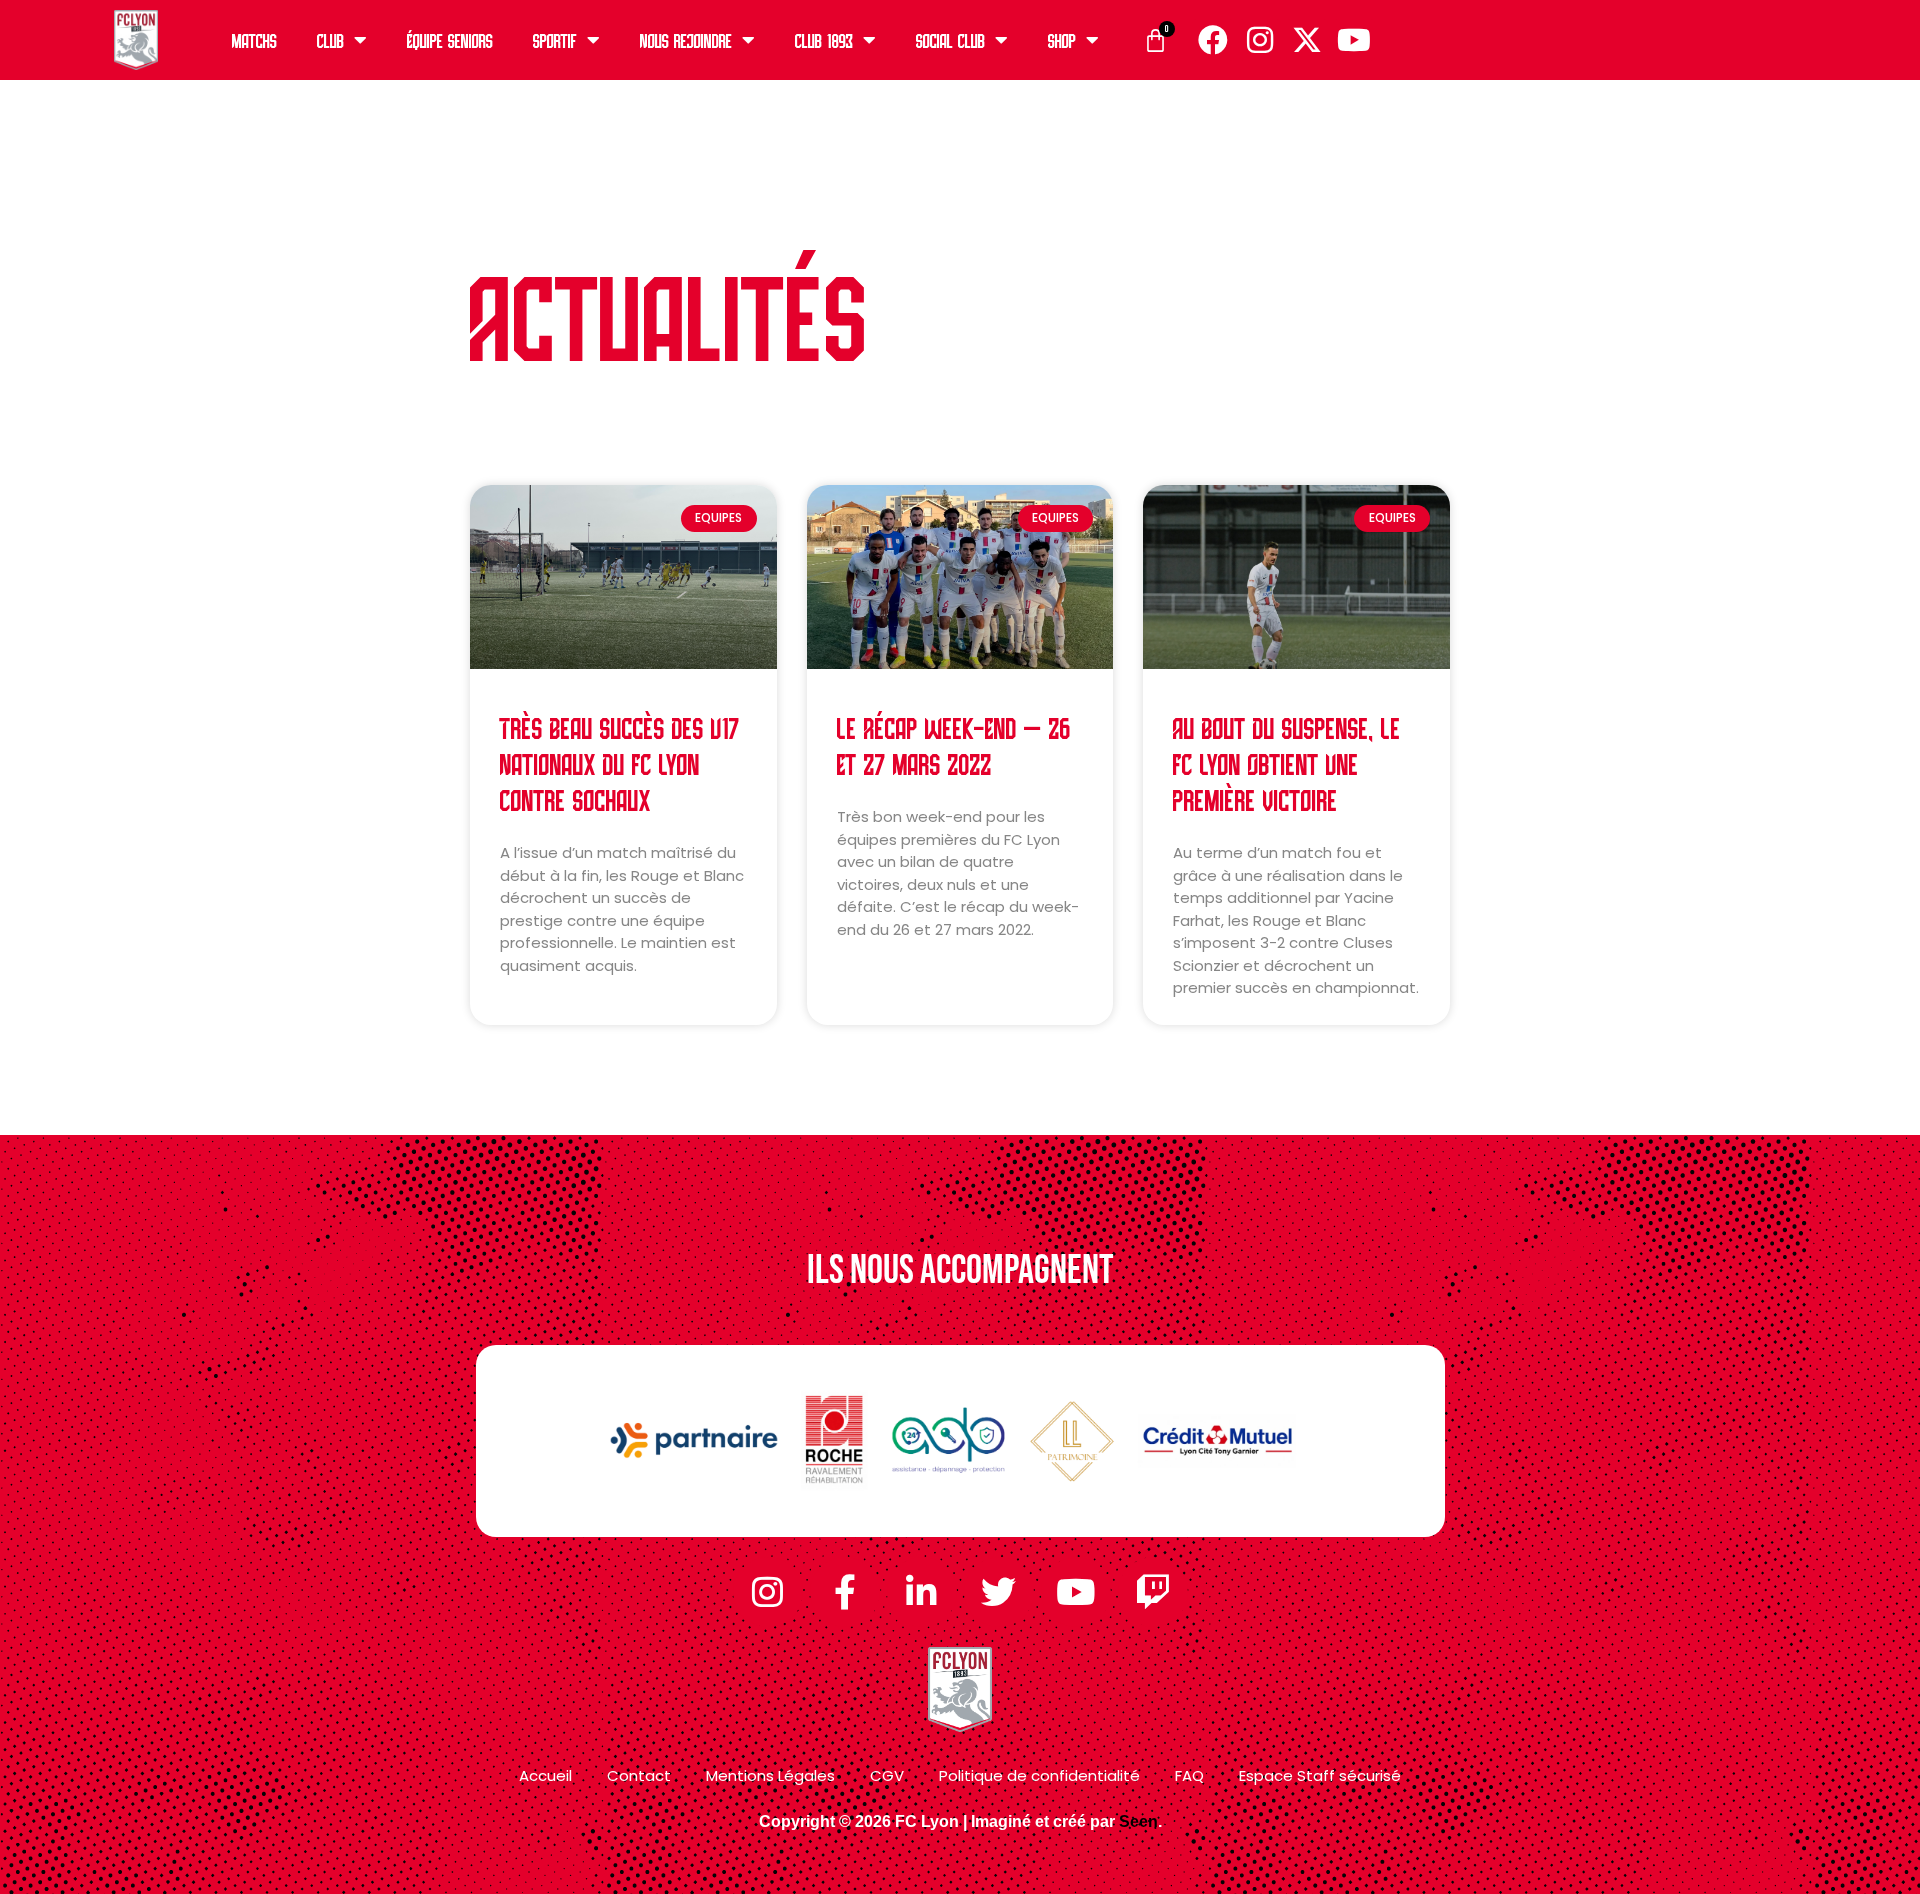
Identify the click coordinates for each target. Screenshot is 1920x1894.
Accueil (545, 1775)
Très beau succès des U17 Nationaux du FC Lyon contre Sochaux (620, 762)
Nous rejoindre (686, 39)
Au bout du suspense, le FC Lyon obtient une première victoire (1287, 762)
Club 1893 (824, 39)
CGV (887, 1775)
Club (330, 39)
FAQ (1189, 1775)
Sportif (555, 39)
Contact (639, 1775)
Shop (1062, 39)
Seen (1138, 1821)
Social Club (950, 39)
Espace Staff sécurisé (1320, 1775)
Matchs (254, 39)
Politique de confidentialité (1039, 1775)
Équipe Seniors (450, 39)
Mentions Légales (770, 1775)
